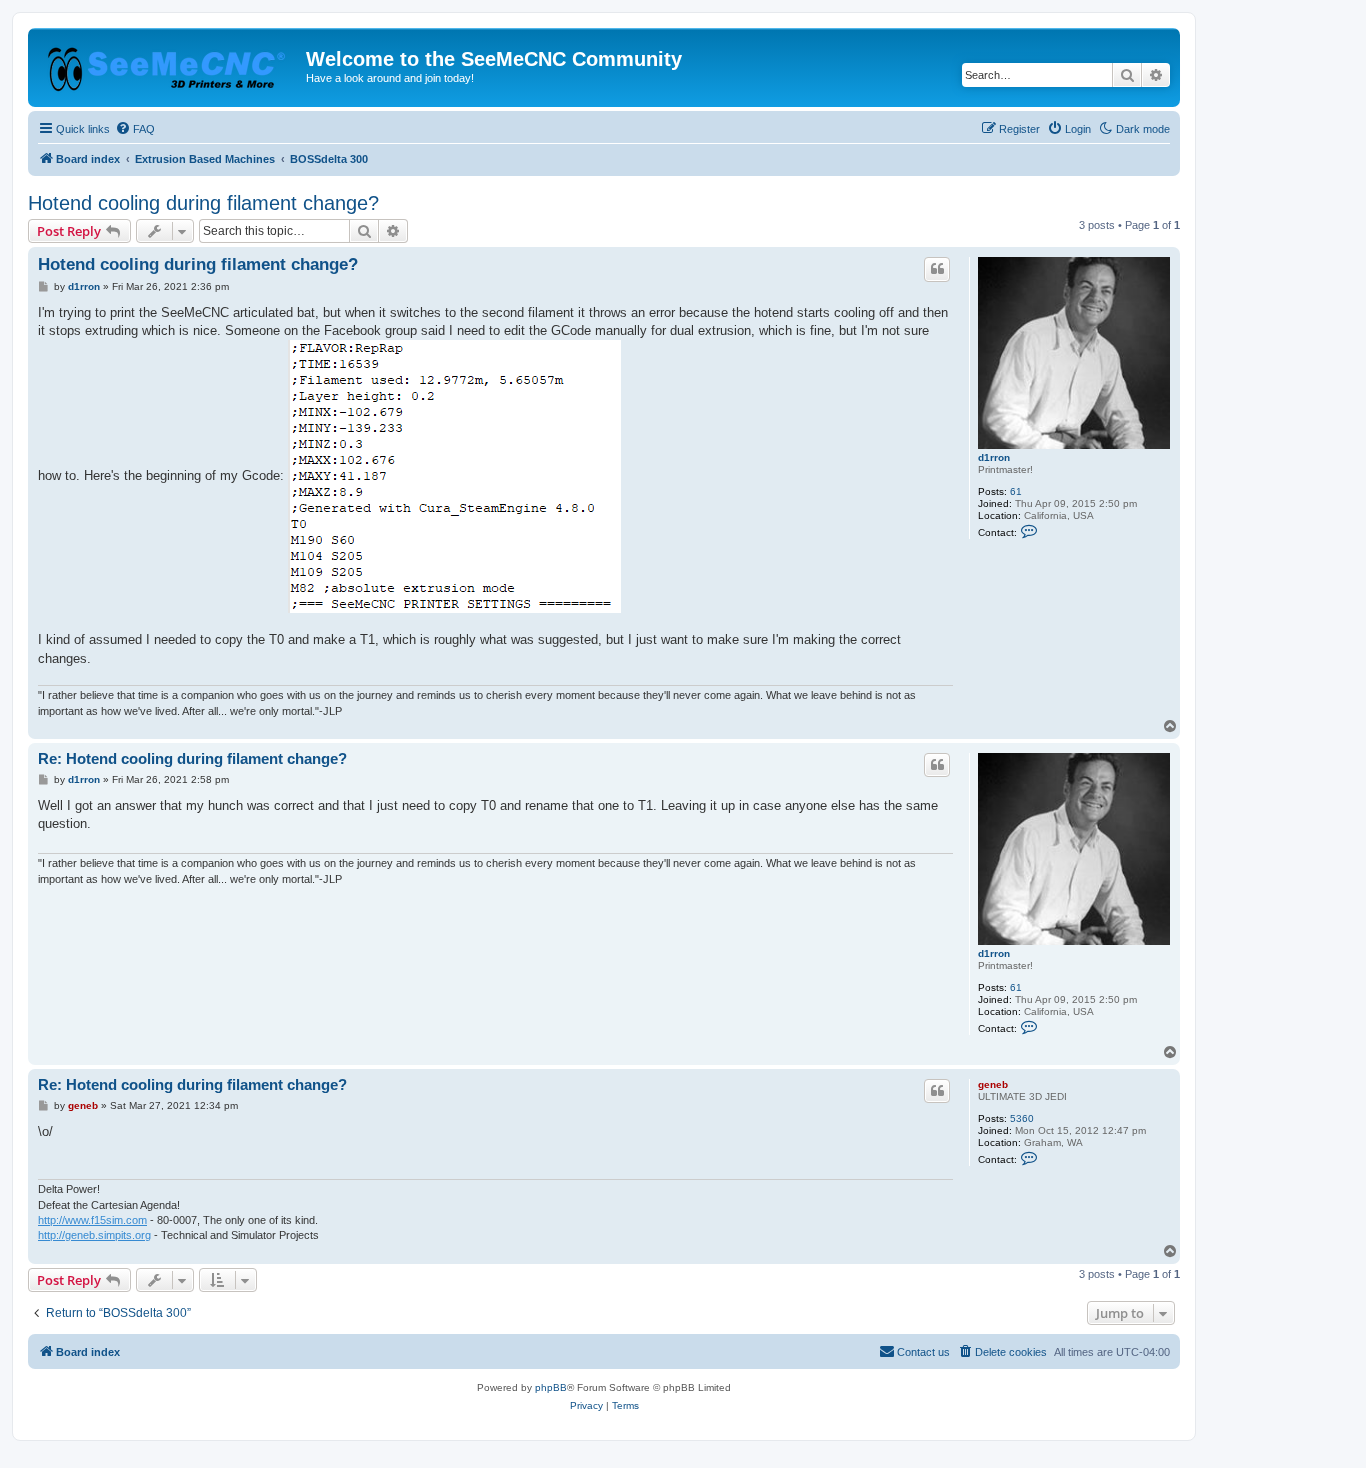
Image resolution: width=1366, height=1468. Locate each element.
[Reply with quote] (937, 269)
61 (1016, 491)
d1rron (994, 457)
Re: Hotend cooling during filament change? (192, 758)
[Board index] (169, 65)
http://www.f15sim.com (92, 1220)
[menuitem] (135, 129)
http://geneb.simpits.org (94, 1235)
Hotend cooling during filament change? (203, 203)
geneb (993, 1084)
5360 (1022, 1118)
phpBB (551, 1387)
